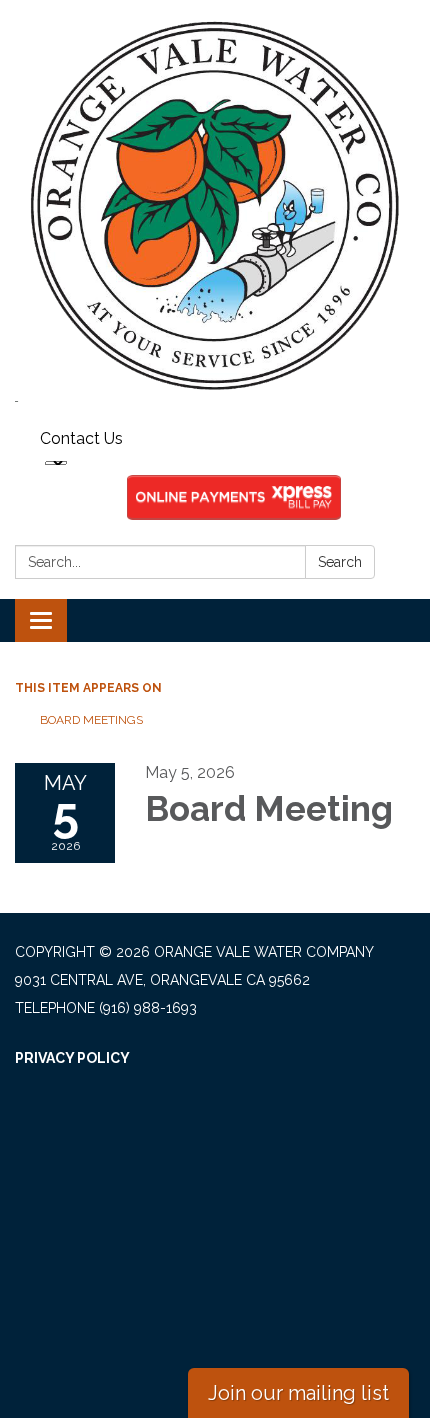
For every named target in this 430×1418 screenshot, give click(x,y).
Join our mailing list (298, 1393)
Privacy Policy (72, 1058)
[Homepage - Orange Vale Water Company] (215, 206)
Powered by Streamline (110, 1142)
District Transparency (108, 1086)
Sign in (242, 1142)
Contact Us (81, 438)
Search (340, 562)
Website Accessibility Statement (147, 1114)
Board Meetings (91, 720)
